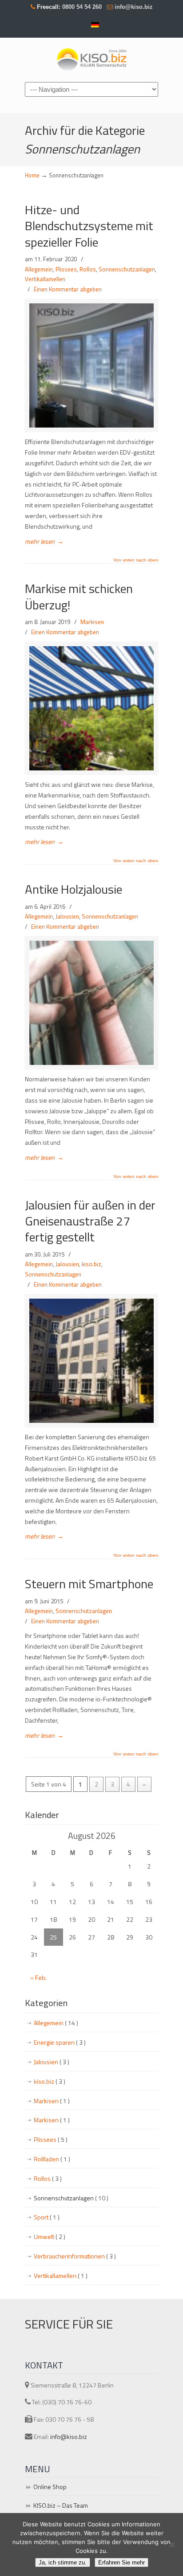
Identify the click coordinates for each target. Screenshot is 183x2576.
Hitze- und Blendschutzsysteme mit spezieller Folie (89, 226)
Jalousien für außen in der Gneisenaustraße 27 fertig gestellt (90, 1221)
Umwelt (50, 2236)
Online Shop (50, 2487)
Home (32, 175)
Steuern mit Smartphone (89, 1584)
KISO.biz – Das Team (61, 2505)
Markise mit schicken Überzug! (79, 596)
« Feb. (38, 1977)
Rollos (88, 269)
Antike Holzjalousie (74, 889)
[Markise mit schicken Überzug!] (91, 708)
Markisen (92, 622)
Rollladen (52, 2159)
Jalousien (67, 916)
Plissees (66, 269)
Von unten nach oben (136, 560)
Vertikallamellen (45, 279)
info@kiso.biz (134, 7)
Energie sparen (60, 2042)
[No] (172, 2545)
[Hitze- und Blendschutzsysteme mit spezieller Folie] (91, 365)
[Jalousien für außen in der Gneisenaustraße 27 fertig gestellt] (91, 1361)
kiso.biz (91, 1264)
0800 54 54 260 (81, 7)
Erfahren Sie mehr (121, 2562)
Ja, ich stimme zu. (63, 2562)
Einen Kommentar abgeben (68, 289)
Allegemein (39, 269)
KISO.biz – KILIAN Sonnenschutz (91, 59)
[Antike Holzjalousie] (91, 1003)
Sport (47, 2217)
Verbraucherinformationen (75, 2256)
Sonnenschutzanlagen (127, 269)
